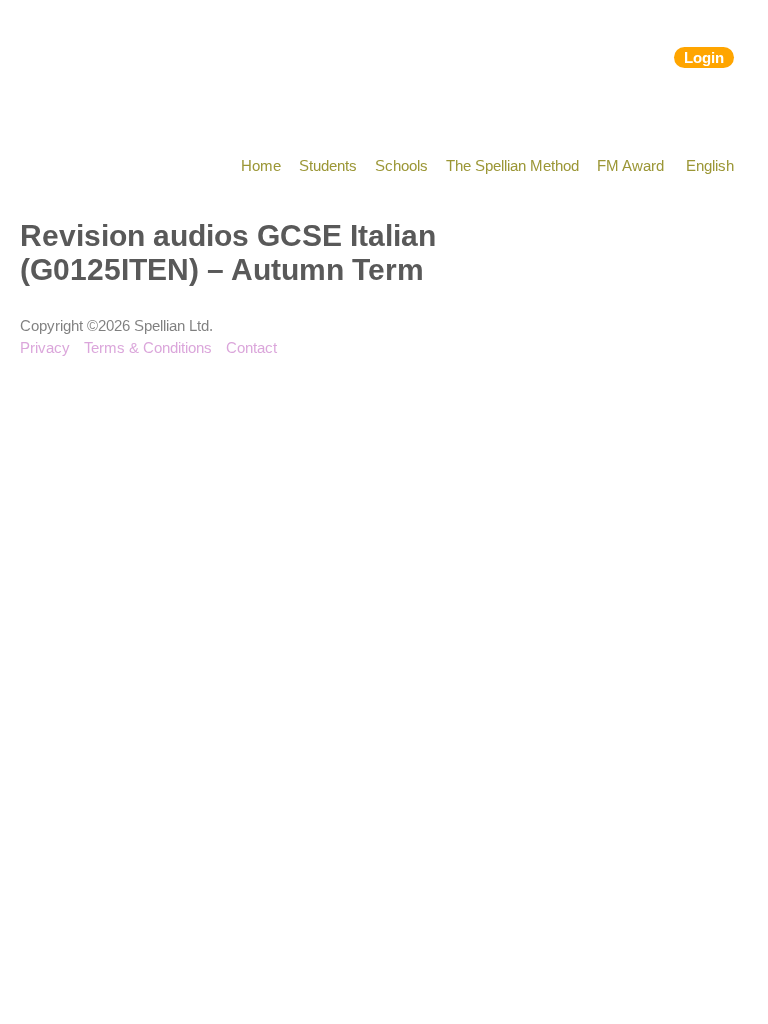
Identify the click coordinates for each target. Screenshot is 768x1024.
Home (261, 165)
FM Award (630, 165)
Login (704, 57)
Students (328, 165)
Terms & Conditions (148, 347)
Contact (251, 347)
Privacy (45, 347)
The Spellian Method (512, 165)
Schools (401, 165)
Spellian (137, 60)
